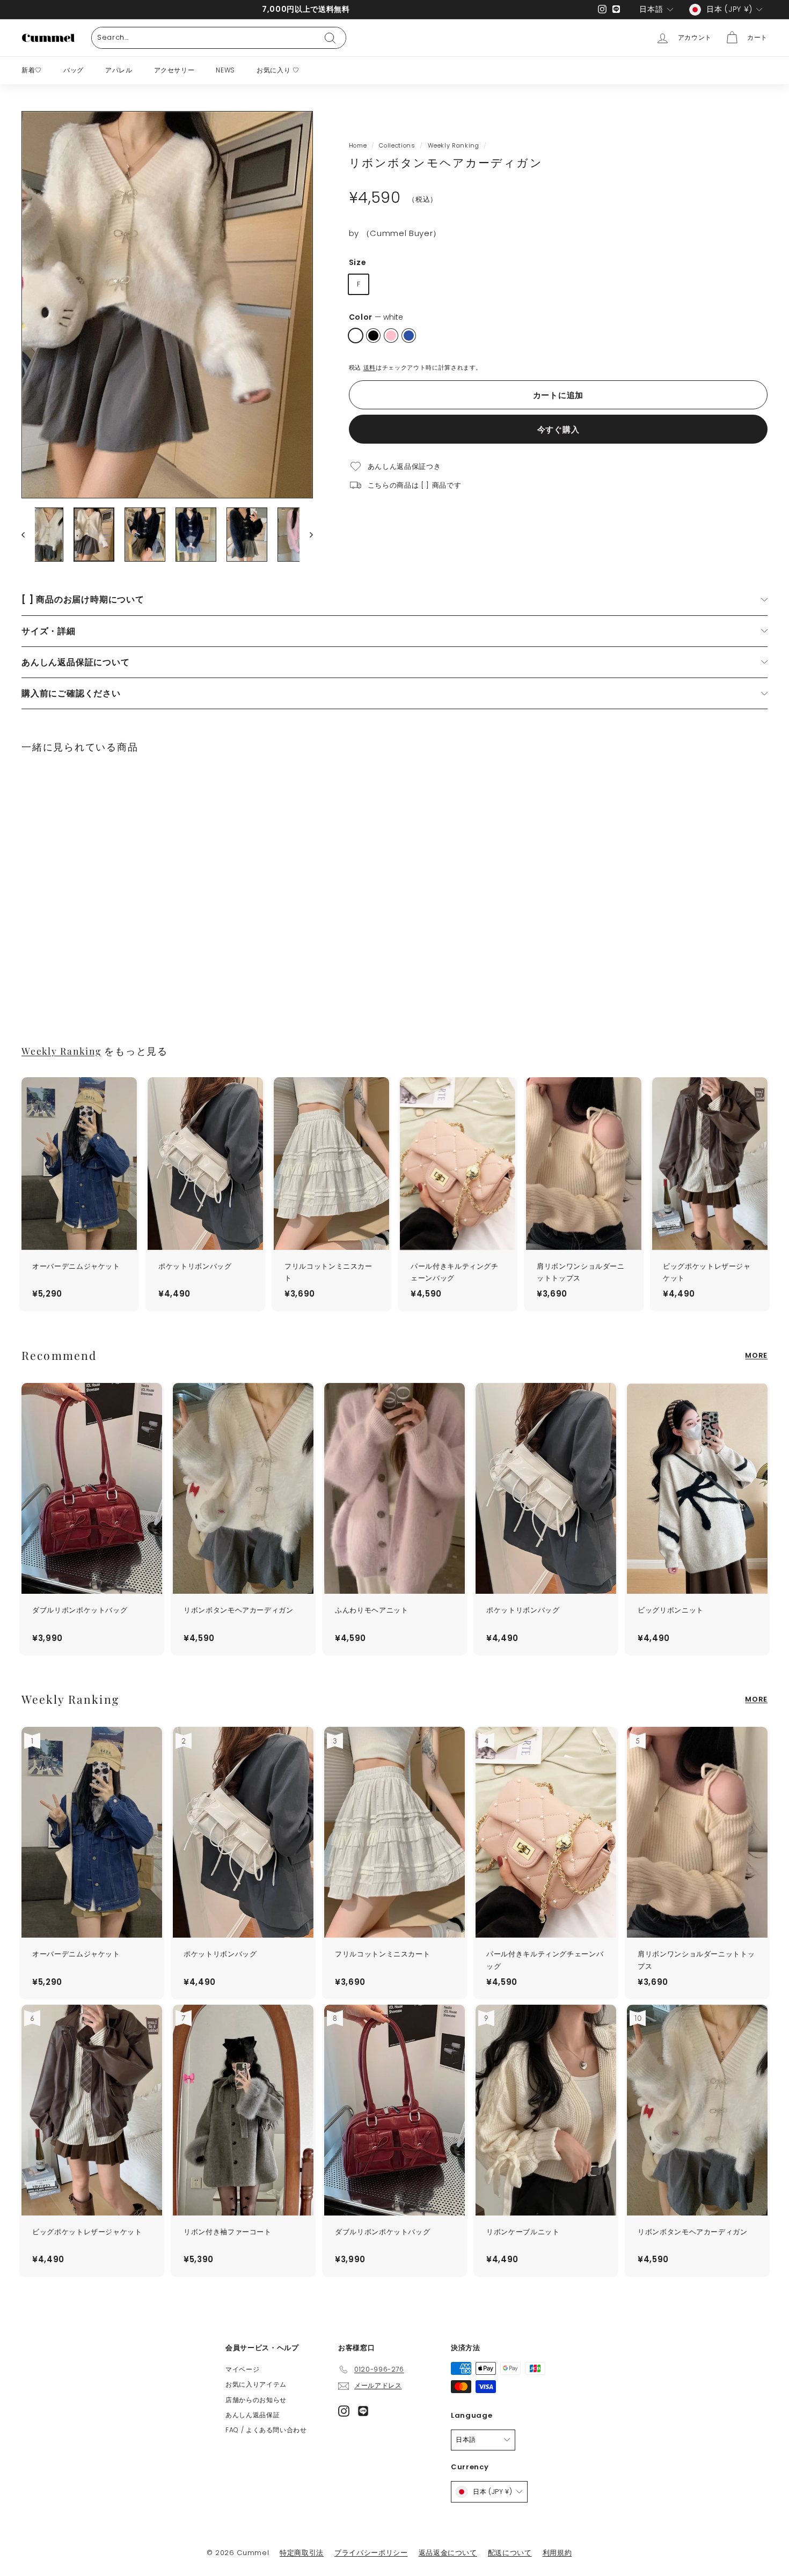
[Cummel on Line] (363, 2411)
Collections (397, 145)
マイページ (242, 2369)
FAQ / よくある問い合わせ (266, 2430)
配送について (510, 2553)
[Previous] (28, 535)
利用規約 (557, 2553)
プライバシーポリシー (371, 2553)
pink (391, 336)
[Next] (306, 535)
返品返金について (448, 2553)
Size (358, 262)
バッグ (74, 70)
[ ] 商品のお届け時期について (83, 599)
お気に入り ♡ (278, 70)
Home (358, 145)
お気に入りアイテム (256, 2384)
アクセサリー (174, 70)
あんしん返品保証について (76, 662)
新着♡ (32, 70)
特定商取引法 (302, 2553)
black (373, 336)
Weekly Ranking (454, 145)
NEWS (225, 70)
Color (376, 317)
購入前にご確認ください (71, 693)
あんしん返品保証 (253, 2415)
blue (409, 336)
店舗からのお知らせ (256, 2400)
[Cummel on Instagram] (344, 2411)
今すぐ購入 (558, 429)
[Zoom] (167, 305)
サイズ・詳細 (49, 631)
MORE (756, 1355)
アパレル (119, 70)
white (356, 336)
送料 (370, 367)
